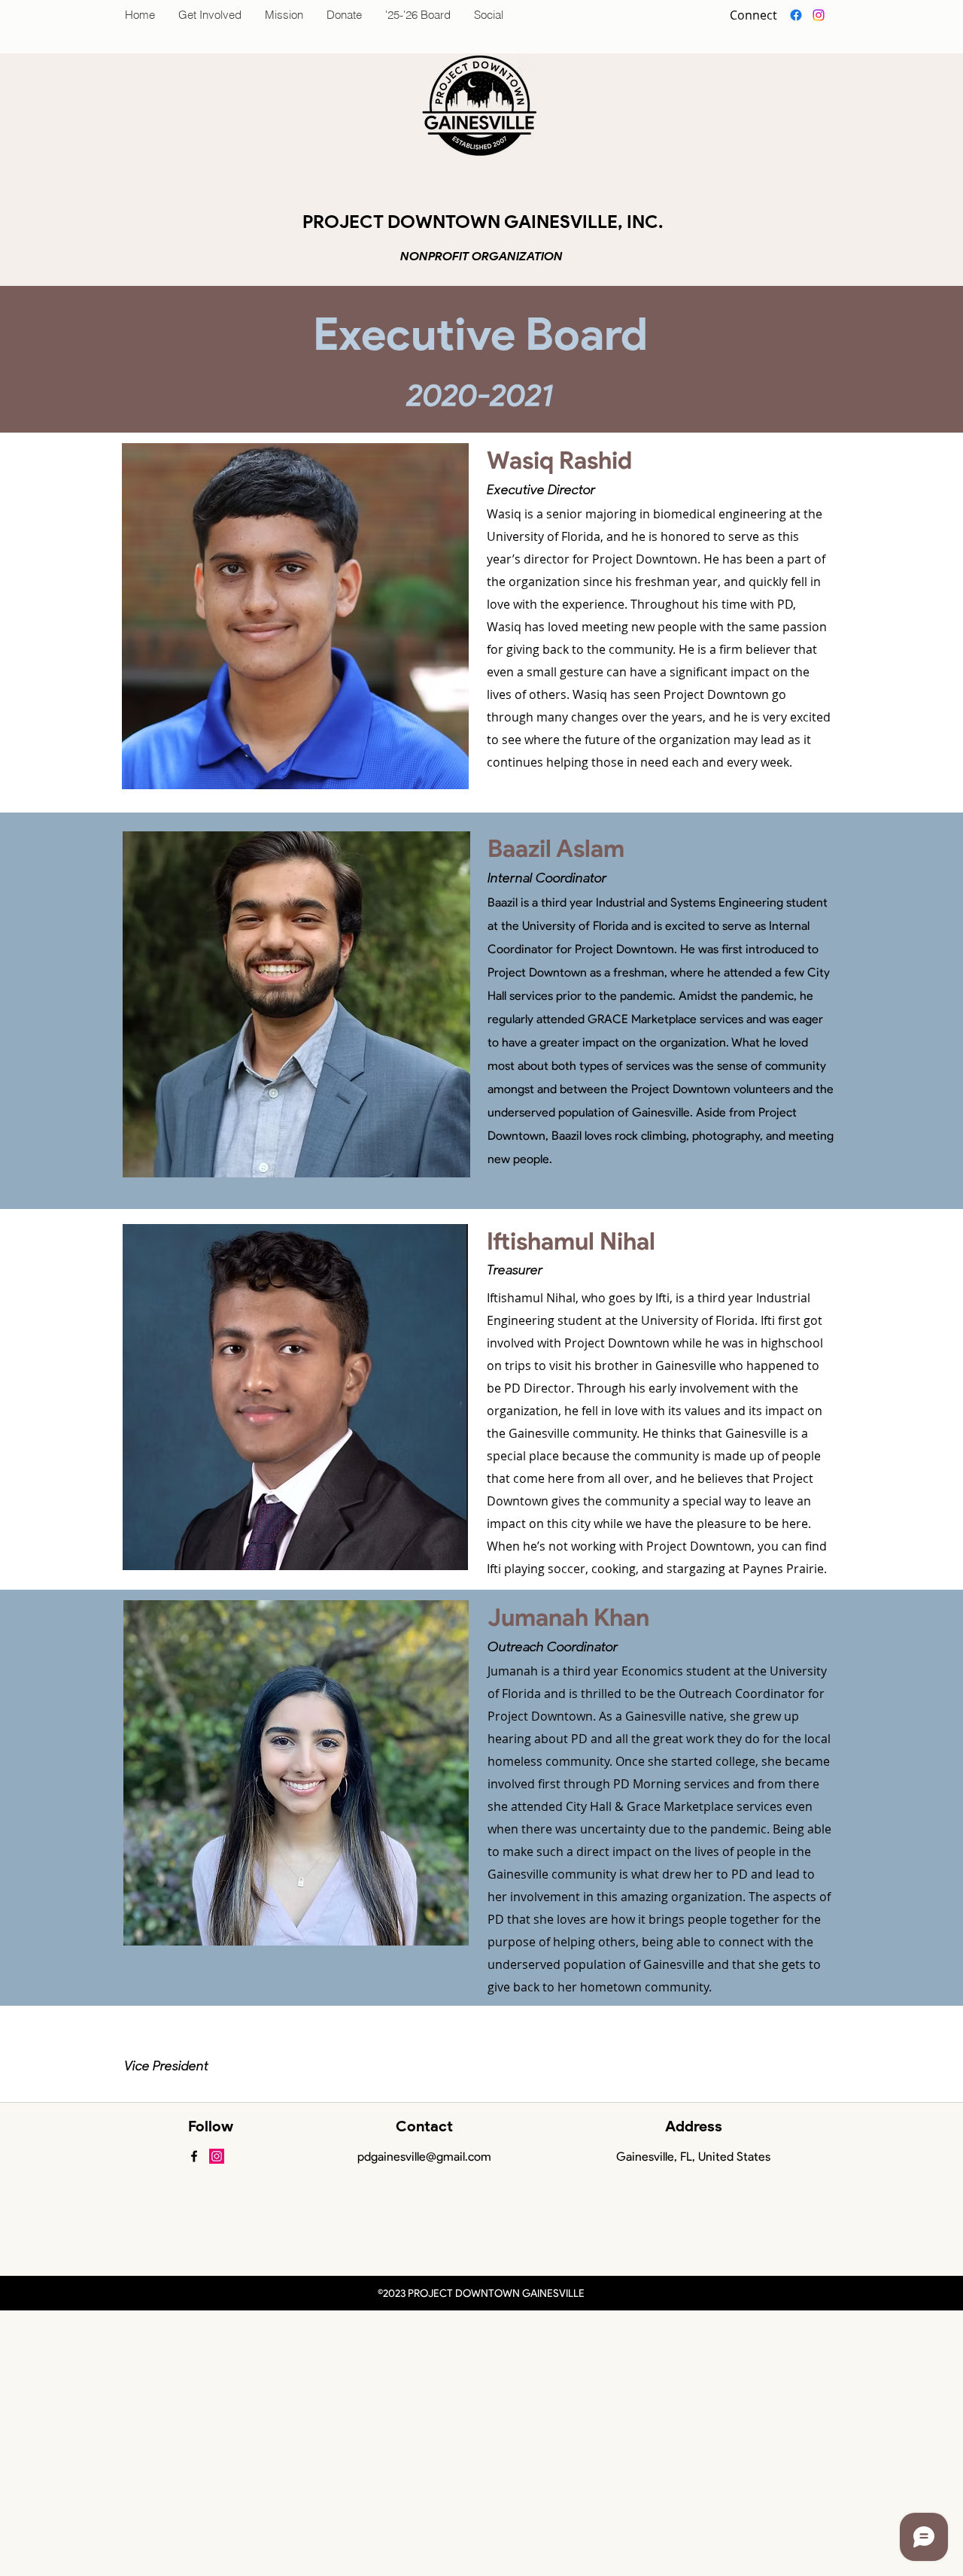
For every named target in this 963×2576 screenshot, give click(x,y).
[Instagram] (819, 15)
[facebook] (796, 15)
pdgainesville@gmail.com (424, 2157)
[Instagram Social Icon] (217, 2156)
